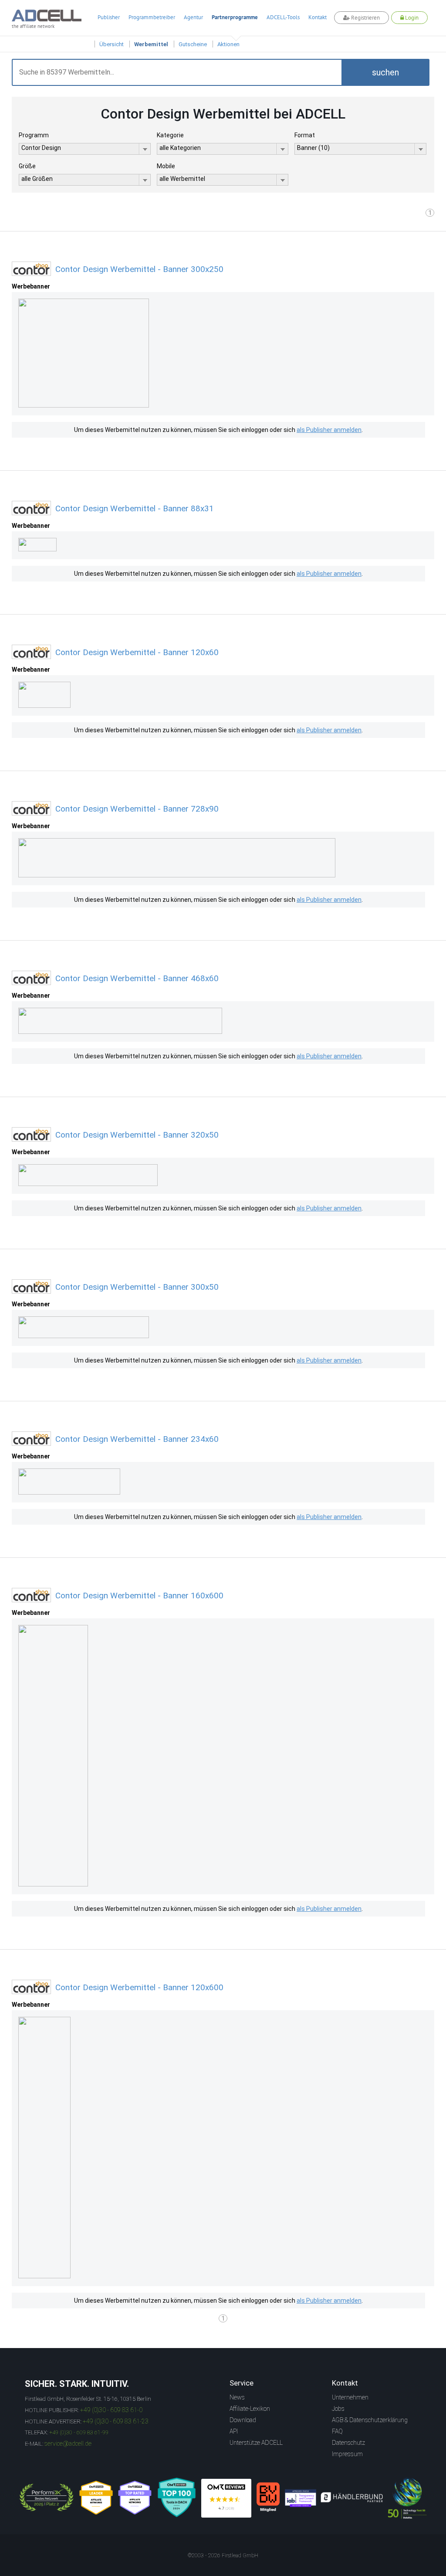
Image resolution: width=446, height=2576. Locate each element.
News (237, 2397)
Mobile (166, 166)
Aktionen (228, 44)
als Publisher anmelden (329, 430)
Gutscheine (193, 44)
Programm (34, 135)
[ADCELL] (226, 2498)
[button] (385, 72)
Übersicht (111, 44)
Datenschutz (348, 2443)
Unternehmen (350, 2397)
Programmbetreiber (152, 17)
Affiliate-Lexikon (250, 2409)
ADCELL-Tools (283, 17)
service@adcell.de (68, 2443)
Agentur (193, 17)
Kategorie (170, 135)
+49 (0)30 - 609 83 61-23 (116, 2421)
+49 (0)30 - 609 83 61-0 (111, 2410)
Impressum (347, 2454)
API (234, 2431)
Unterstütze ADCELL (256, 2443)
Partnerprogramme (235, 17)
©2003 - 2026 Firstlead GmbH (223, 2556)
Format (305, 135)
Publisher (109, 17)
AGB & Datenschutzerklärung (370, 2420)
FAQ (337, 2431)
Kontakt (318, 17)
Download (243, 2420)
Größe (27, 166)
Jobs (338, 2409)
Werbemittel (151, 44)
